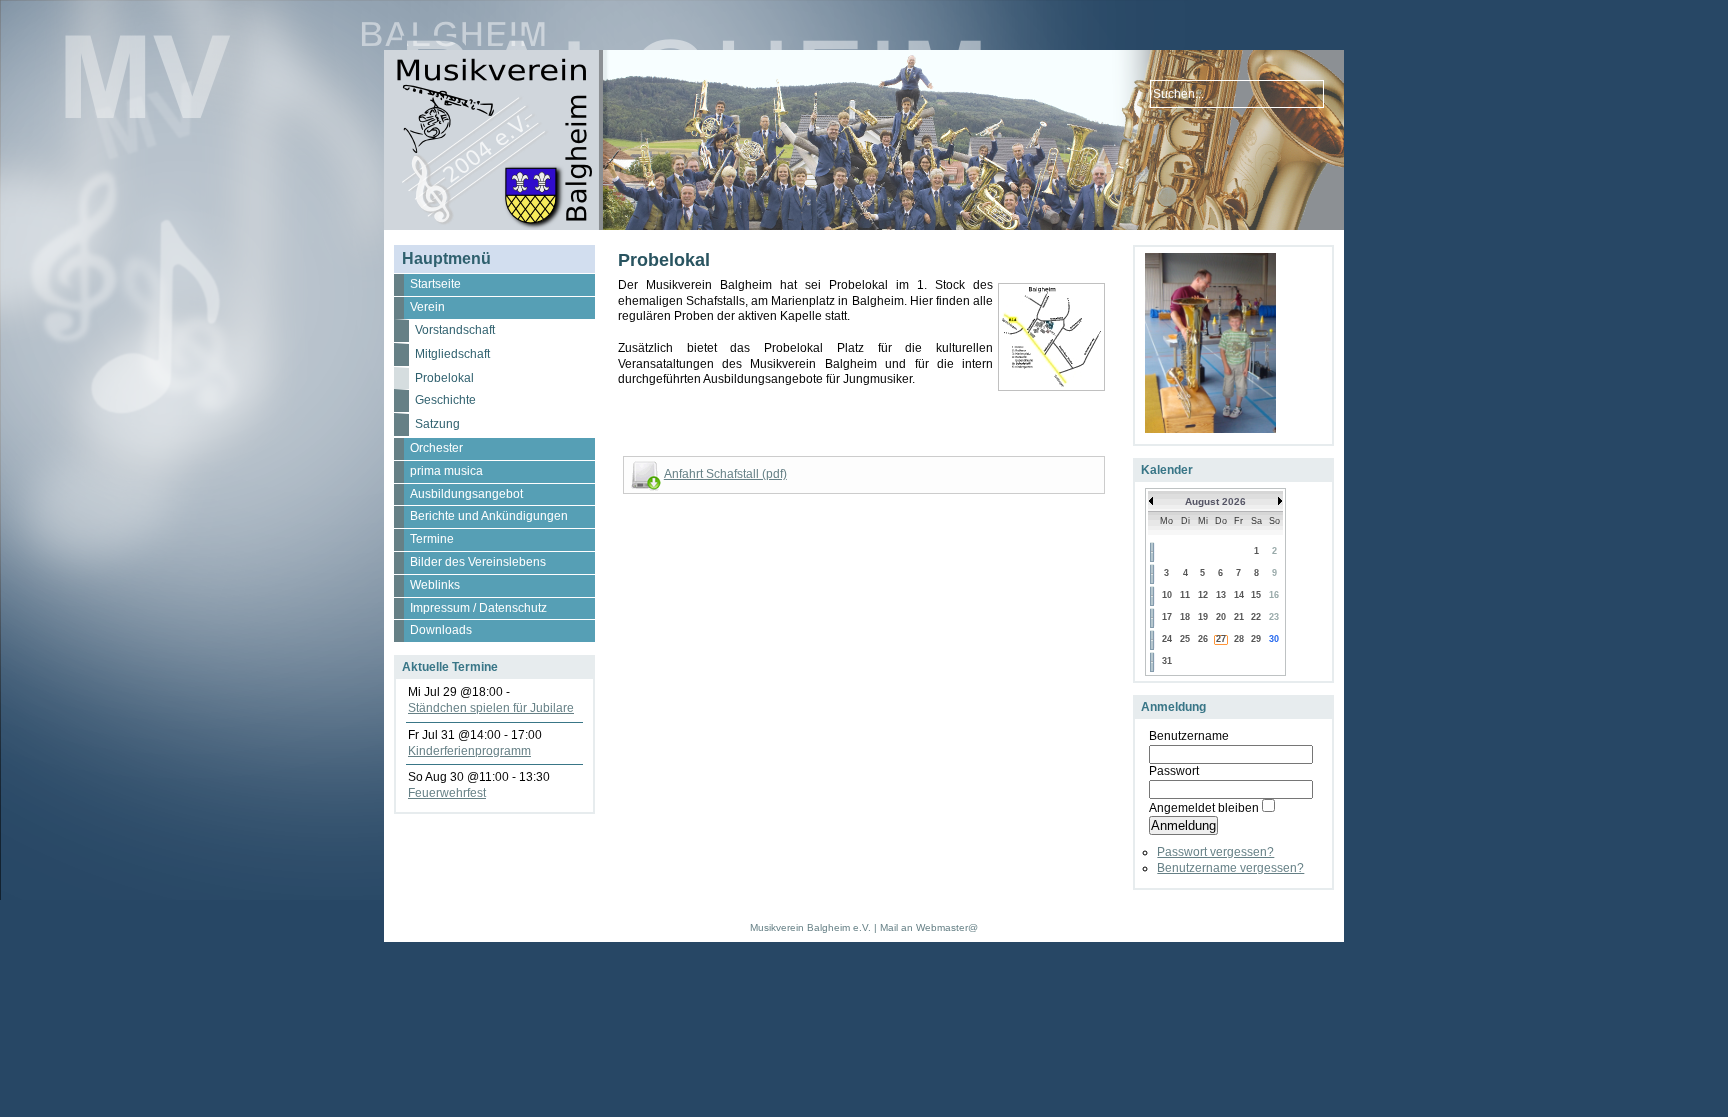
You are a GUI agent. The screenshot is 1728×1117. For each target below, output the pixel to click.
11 (1185, 595)
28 (1239, 639)
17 (1167, 617)
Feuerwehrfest (447, 793)
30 (1274, 639)
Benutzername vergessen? (1230, 868)
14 (1239, 595)
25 (1185, 639)
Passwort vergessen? (1215, 852)
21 (1239, 617)
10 (1167, 595)
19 (1203, 617)
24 (1167, 639)
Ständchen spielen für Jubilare (491, 708)
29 (1256, 639)
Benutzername (1189, 736)
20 (1221, 617)
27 (1221, 639)
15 (1256, 595)
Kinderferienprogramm (469, 751)
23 (1274, 617)
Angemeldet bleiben (1204, 808)
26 (1203, 639)
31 (1167, 661)
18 (1185, 617)
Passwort (1174, 771)
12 (1203, 595)
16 (1274, 595)
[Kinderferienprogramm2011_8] (1210, 429)
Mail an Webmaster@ (929, 927)
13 (1221, 595)
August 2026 (1215, 501)
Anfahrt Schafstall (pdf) (725, 474)
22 (1256, 617)
